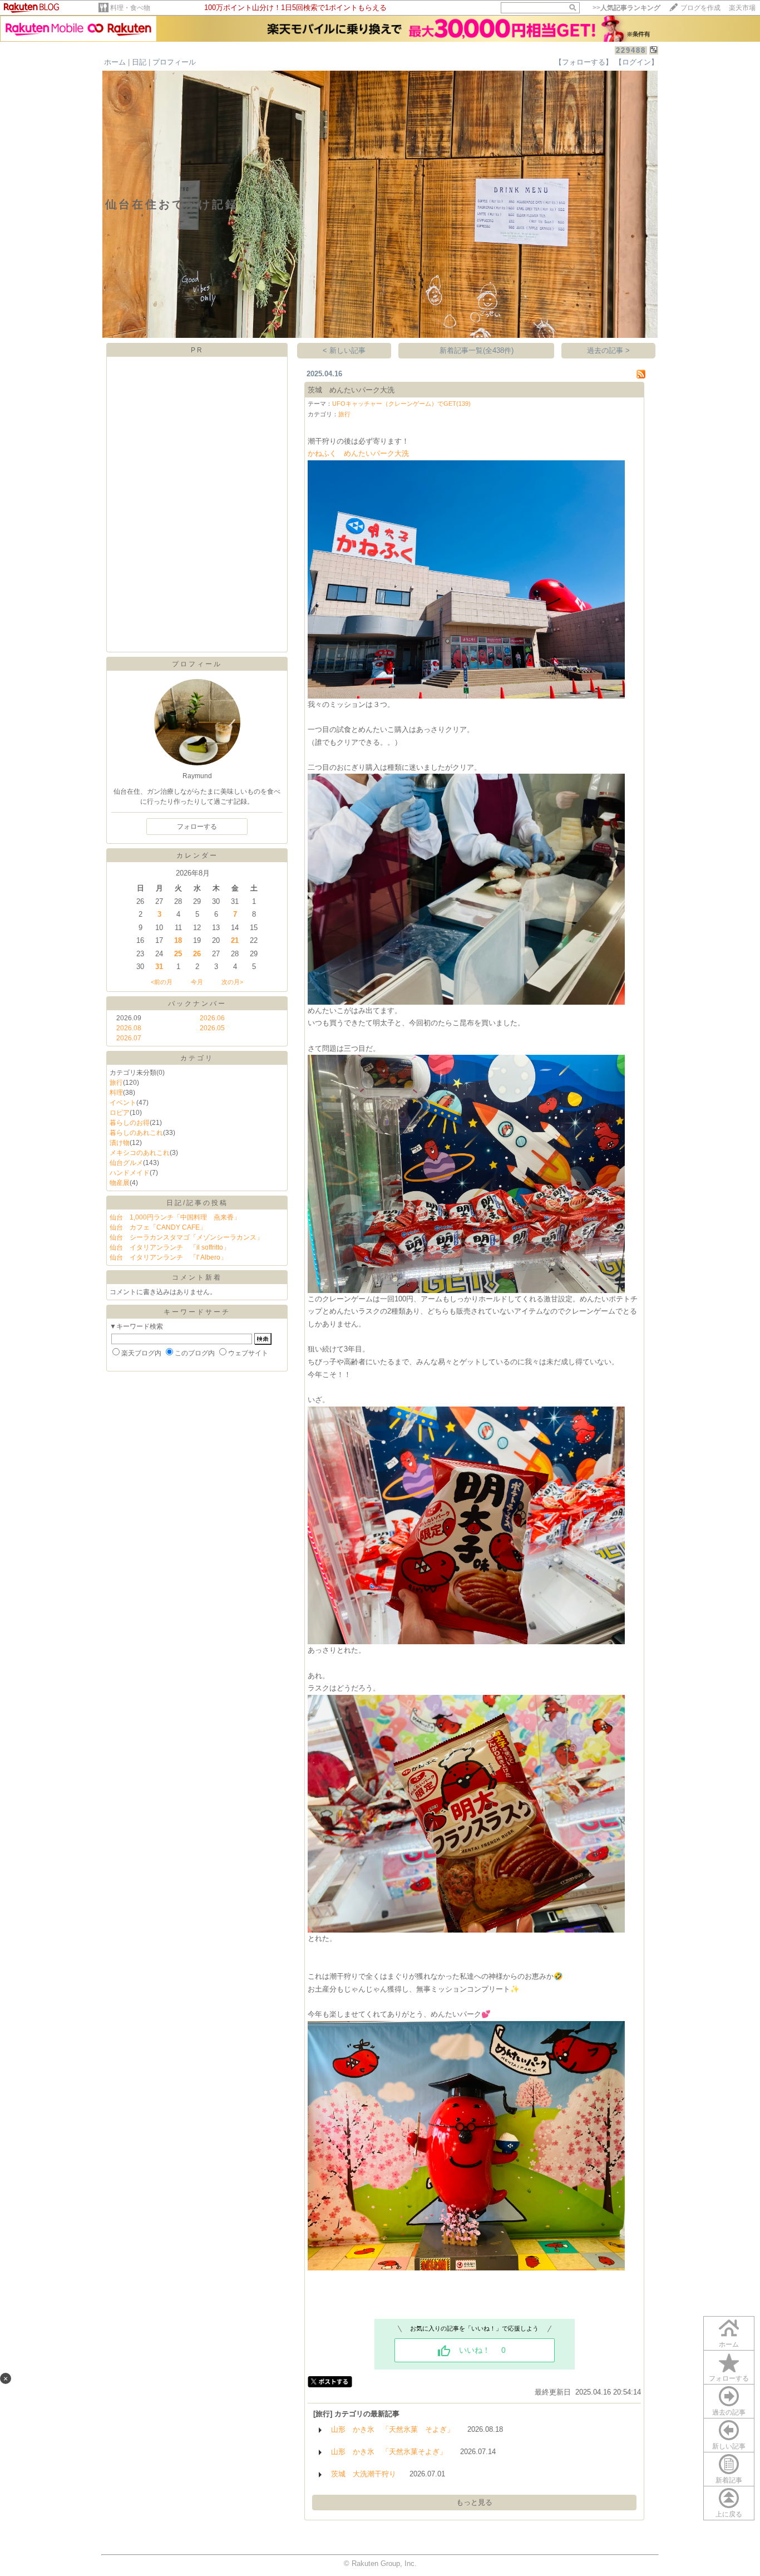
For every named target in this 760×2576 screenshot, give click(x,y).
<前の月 (162, 982)
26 (197, 954)
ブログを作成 (700, 8)
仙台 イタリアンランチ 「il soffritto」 (170, 1247)
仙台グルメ (126, 1163)
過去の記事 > (608, 350)
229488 (631, 50)
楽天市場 (742, 8)
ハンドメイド (130, 1173)
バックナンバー (197, 1004)
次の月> (232, 982)
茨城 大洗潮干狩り (364, 2474)
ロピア (120, 1113)
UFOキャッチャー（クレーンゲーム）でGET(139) (401, 404)
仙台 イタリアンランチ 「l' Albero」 (168, 1257)
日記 (139, 62)
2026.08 (129, 1028)
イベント (123, 1103)
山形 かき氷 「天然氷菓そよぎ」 (389, 2452)
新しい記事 (729, 2446)
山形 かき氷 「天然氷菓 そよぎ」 (393, 2429)
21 (235, 940)
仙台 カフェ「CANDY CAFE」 (158, 1227)
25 (178, 954)
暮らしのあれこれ (136, 1133)
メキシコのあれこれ (140, 1153)
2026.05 (212, 1028)
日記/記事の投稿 (197, 1203)
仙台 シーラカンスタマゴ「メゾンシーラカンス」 (186, 1237)
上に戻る (729, 2514)
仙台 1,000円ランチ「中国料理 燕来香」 (175, 1217)
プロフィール (174, 62)
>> (626, 8)
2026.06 (212, 1018)
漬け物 (120, 1143)
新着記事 (729, 2480)
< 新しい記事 (344, 350)
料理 (116, 1093)
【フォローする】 (584, 62)
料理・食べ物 (130, 8)
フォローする (729, 2378)
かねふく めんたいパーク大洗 (358, 453)
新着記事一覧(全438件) (477, 350)
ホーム (115, 62)
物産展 (120, 1183)
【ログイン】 (636, 62)
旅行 (116, 1083)
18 (178, 940)
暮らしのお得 (130, 1123)
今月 (197, 982)
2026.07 (129, 1038)
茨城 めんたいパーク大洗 (351, 390)
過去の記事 (729, 2412)
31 (159, 967)
